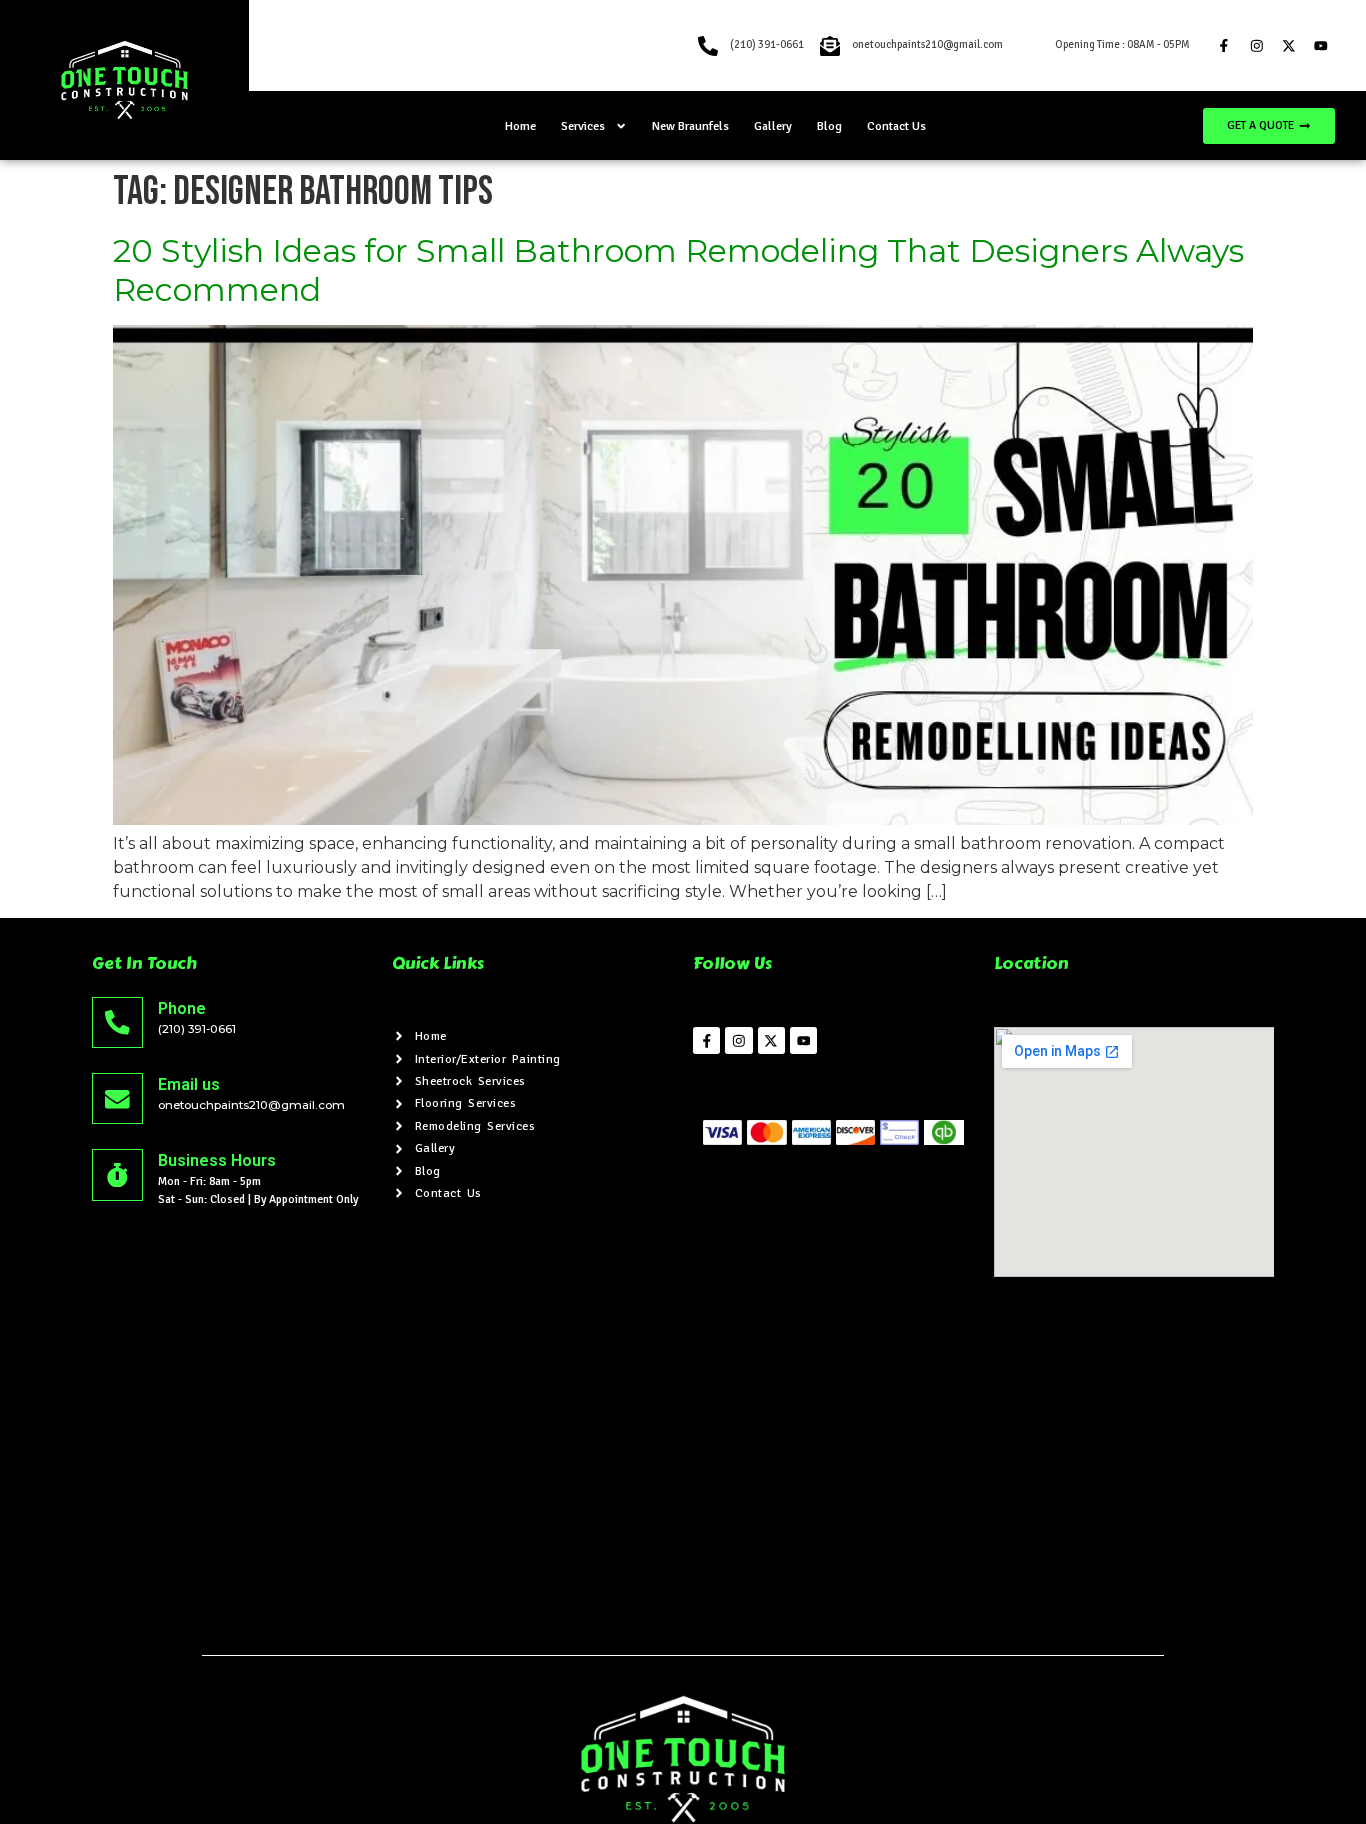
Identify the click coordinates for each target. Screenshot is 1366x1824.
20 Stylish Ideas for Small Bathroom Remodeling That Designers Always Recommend (678, 269)
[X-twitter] (1288, 45)
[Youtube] (1320, 45)
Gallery (773, 126)
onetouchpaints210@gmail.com (251, 1105)
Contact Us (896, 126)
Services (583, 126)
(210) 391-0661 (197, 1029)
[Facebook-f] (1223, 45)
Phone (182, 1008)
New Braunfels (690, 126)
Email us (189, 1084)
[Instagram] (1256, 45)
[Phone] (117, 1022)
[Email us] (117, 1098)
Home (520, 126)
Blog (829, 126)
